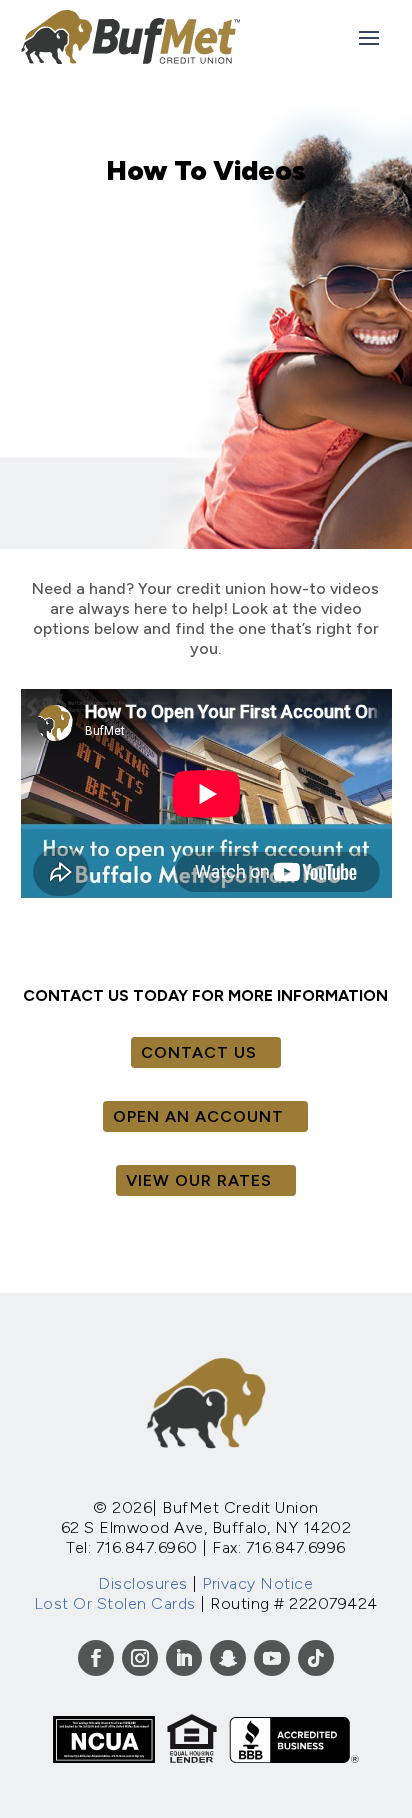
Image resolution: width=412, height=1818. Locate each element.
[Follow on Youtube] (272, 1658)
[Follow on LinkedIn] (184, 1658)
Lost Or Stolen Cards (115, 1603)
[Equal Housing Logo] (192, 1757)
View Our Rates (199, 1180)
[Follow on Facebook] (96, 1658)
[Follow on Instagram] (140, 1658)
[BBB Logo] (294, 1757)
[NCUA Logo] (104, 1757)
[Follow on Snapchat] (228, 1658)
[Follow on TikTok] (316, 1658)
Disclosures (143, 1583)
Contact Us (199, 1052)
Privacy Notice (257, 1583)
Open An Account (198, 1116)
